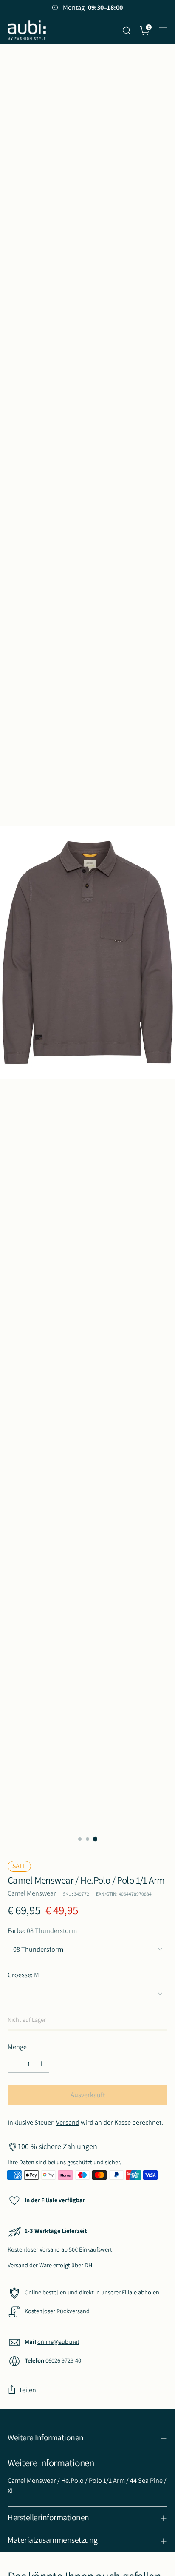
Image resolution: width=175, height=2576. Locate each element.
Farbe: (42, 1930)
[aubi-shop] (27, 30)
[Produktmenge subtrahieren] (16, 2064)
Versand (68, 2122)
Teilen (27, 2390)
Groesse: (23, 1975)
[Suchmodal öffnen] (126, 30)
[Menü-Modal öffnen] (163, 30)
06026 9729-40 (63, 2360)
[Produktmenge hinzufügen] (41, 2064)
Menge (17, 2047)
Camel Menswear (32, 1893)
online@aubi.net (58, 2341)
